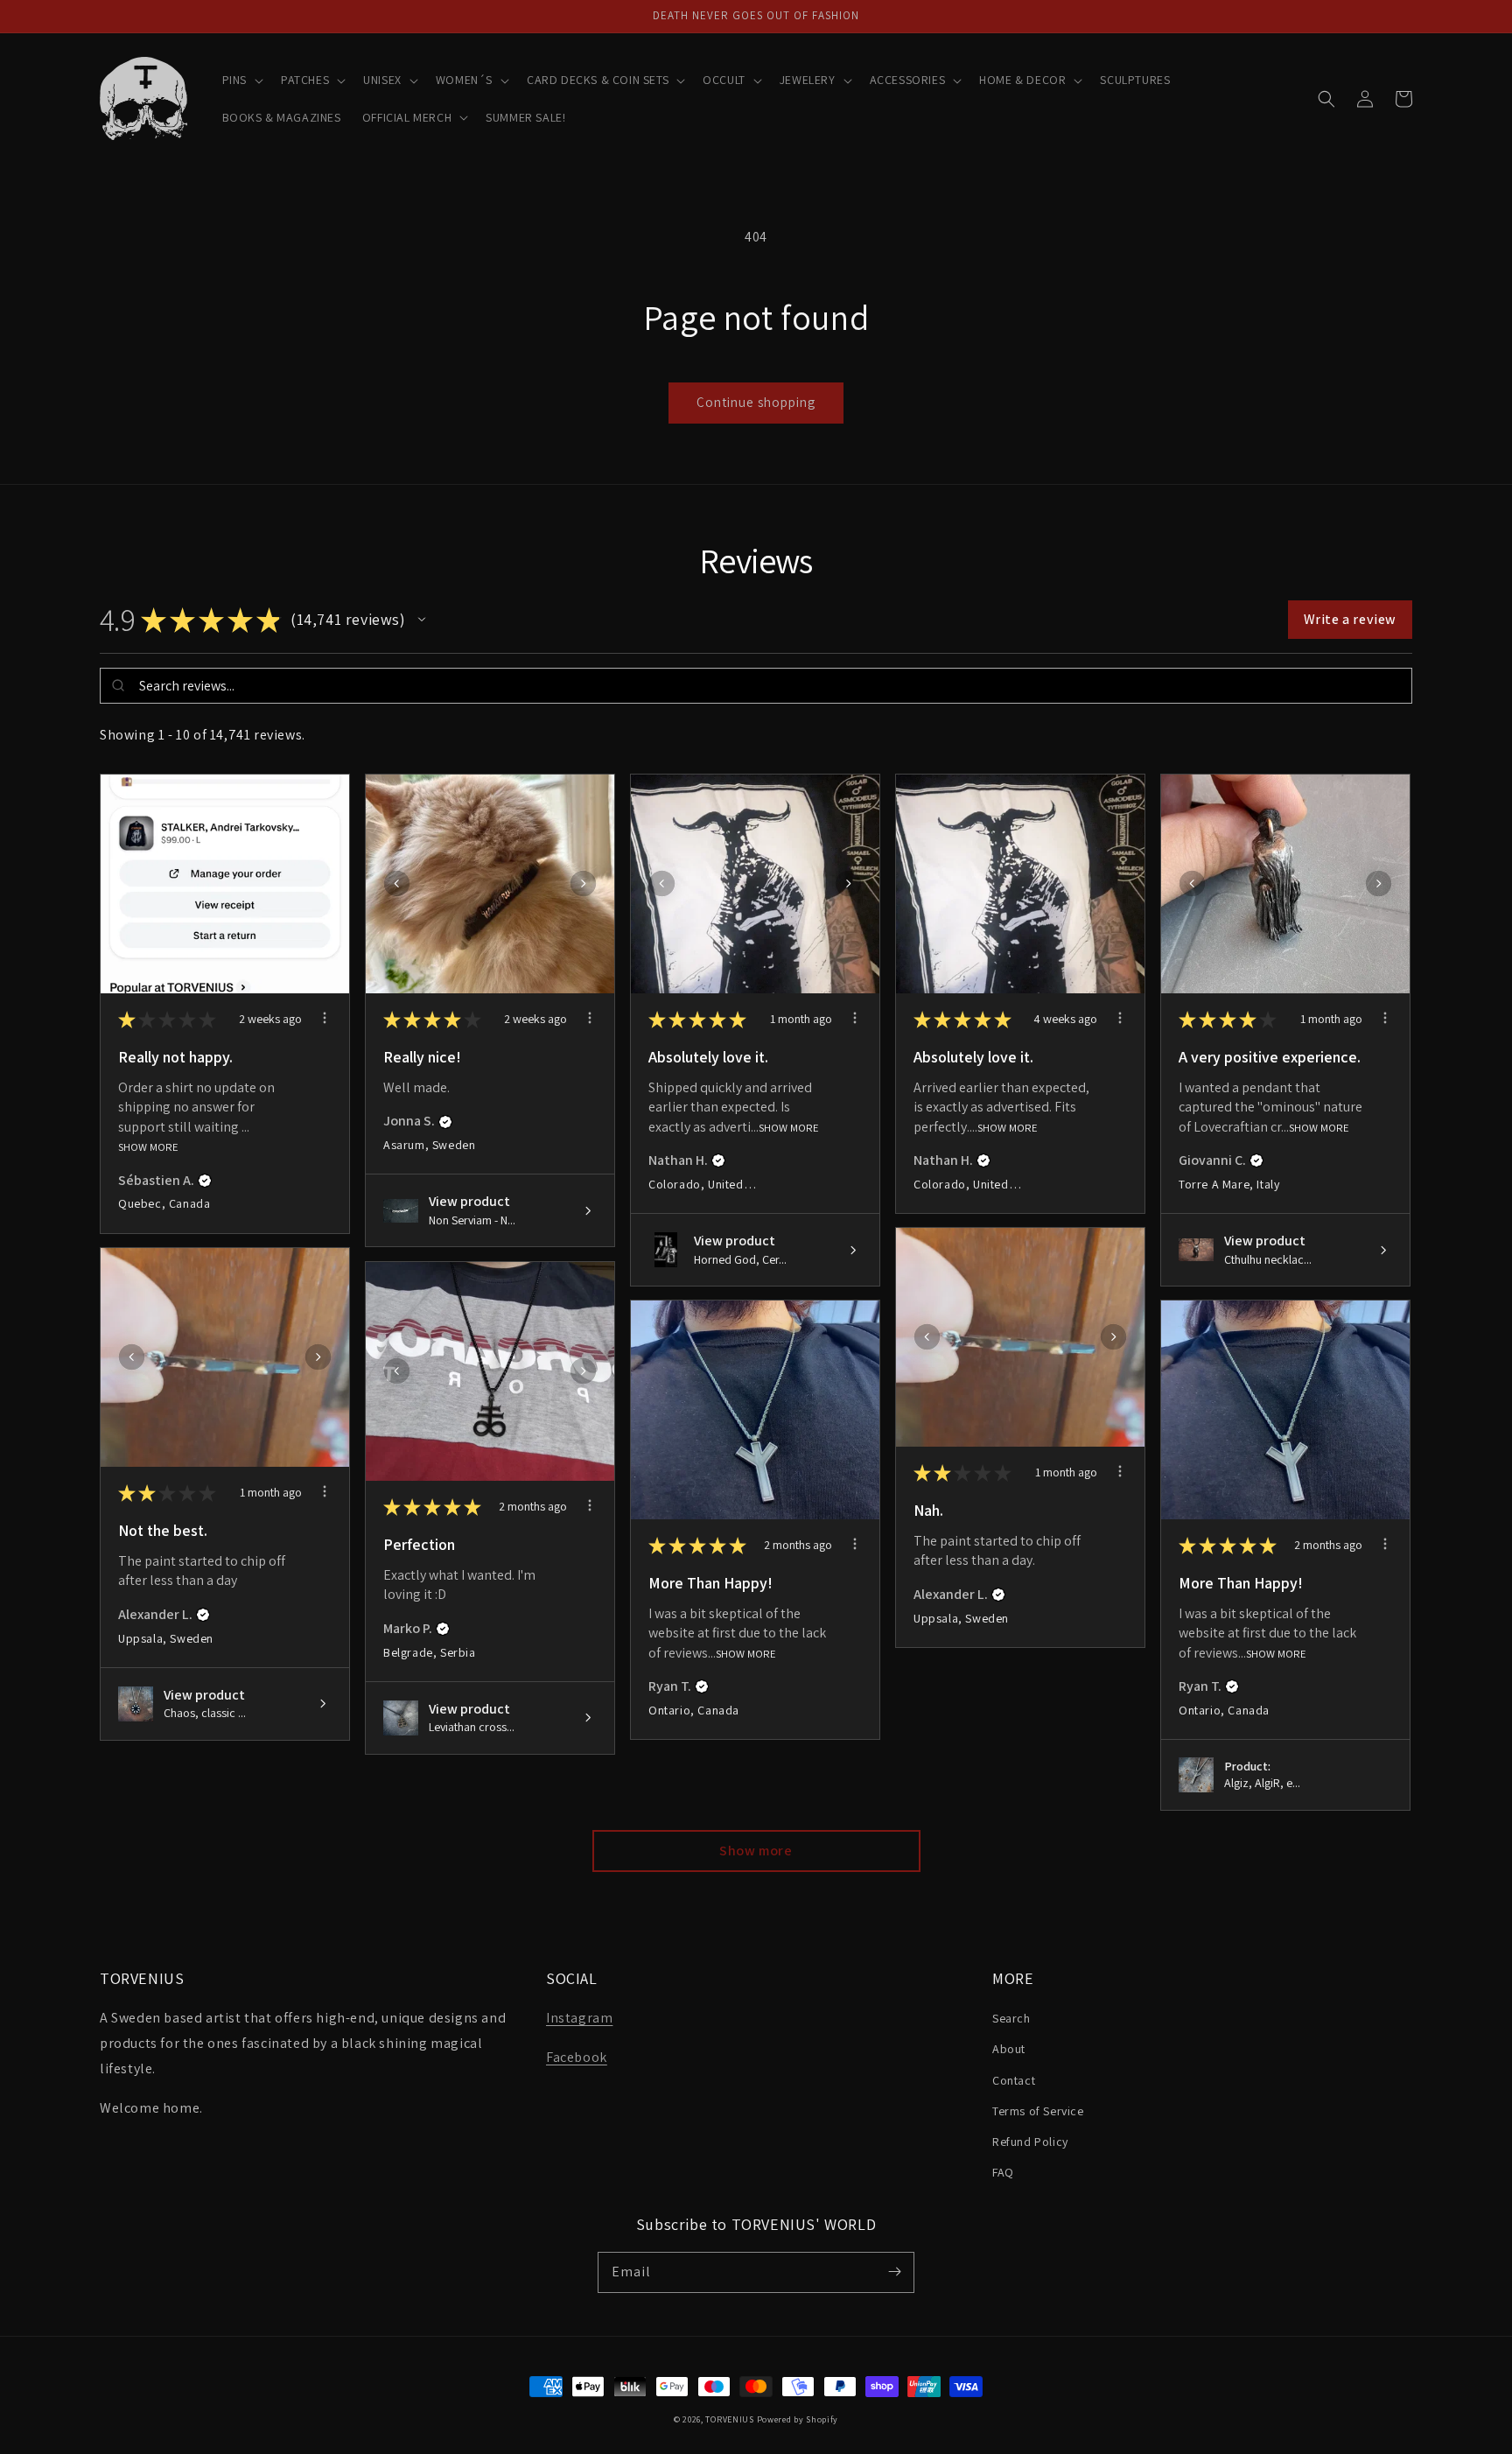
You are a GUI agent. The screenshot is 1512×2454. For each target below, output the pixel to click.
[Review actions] (325, 1018)
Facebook (577, 2057)
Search (1011, 2018)
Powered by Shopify (798, 2419)
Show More (148, 1147)
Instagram (579, 2018)
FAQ (1003, 2172)
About (1009, 2049)
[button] (241, 80)
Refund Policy (1030, 2142)
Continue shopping (756, 402)
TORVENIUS (729, 2419)
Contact (1014, 2080)
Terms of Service (1038, 2111)
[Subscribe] (894, 2272)
